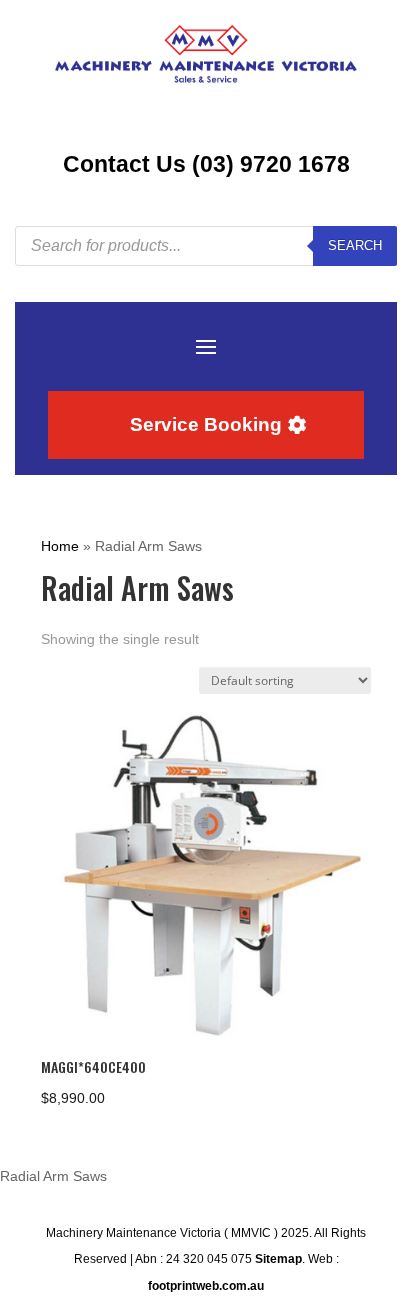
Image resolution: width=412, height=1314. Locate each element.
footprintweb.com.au (206, 1286)
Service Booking (206, 424)
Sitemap (278, 1259)
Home (60, 546)
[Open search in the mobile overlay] (206, 246)
